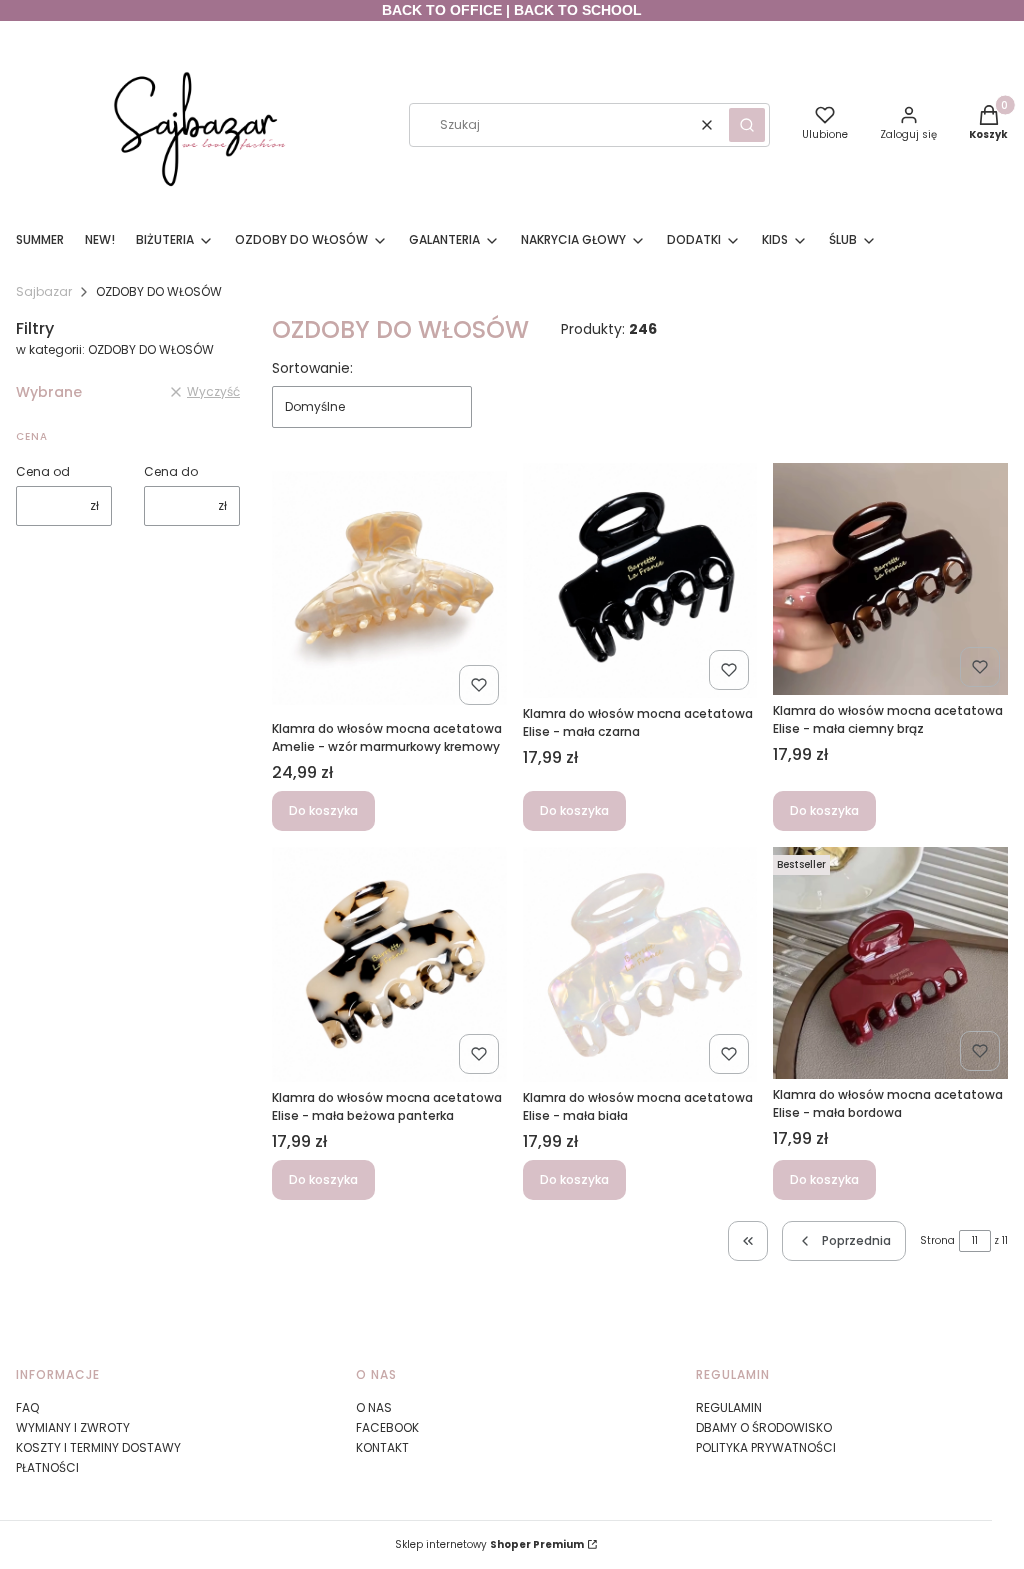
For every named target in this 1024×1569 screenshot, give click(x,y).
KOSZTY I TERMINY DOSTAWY (98, 1447)
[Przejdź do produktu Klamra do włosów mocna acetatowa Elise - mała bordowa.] (890, 963)
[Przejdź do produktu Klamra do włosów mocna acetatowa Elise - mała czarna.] (640, 580)
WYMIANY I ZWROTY (73, 1427)
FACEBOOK (387, 1427)
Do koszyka (323, 810)
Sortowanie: (312, 368)
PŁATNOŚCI (47, 1467)
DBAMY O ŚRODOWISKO (764, 1427)
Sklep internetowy (489, 1544)
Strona (937, 1240)
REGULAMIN (729, 1407)
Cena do (171, 471)
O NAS (374, 1407)
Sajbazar (44, 291)
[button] (747, 125)
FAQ (27, 1407)
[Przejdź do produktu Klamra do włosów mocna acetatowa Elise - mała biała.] (640, 964)
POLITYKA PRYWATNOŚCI (766, 1447)
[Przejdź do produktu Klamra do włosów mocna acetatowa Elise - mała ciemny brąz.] (890, 579)
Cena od (43, 471)
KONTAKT (382, 1447)
